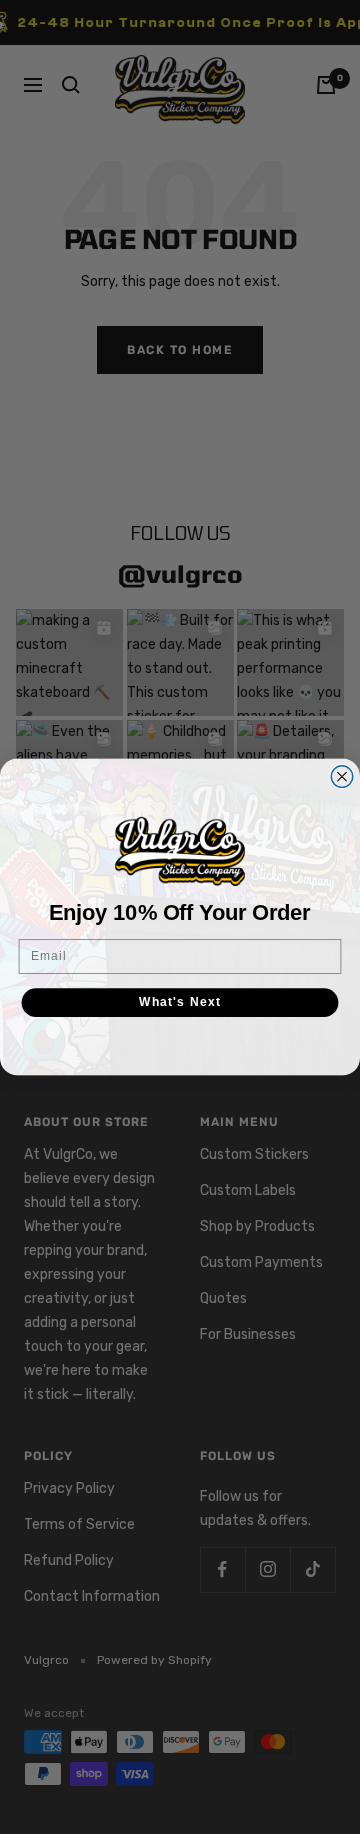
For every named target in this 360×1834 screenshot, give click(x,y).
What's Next (179, 1002)
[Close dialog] (342, 777)
